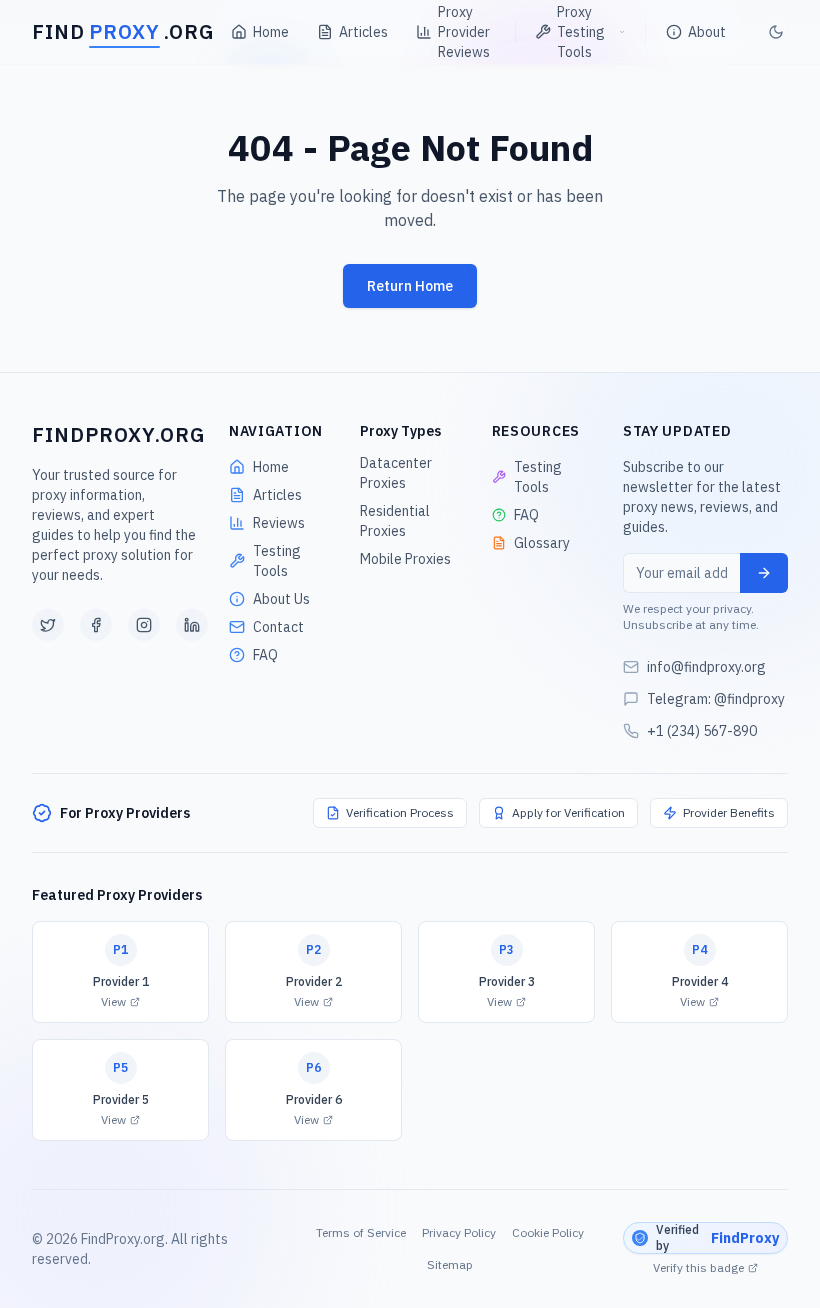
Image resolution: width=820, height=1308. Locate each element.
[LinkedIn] (192, 625)
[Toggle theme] (774, 32)
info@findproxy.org (706, 667)
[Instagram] (144, 625)
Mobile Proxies (405, 559)
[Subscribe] (764, 573)
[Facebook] (96, 625)
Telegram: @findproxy (716, 699)
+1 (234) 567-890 (702, 731)
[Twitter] (48, 625)
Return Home (410, 286)
